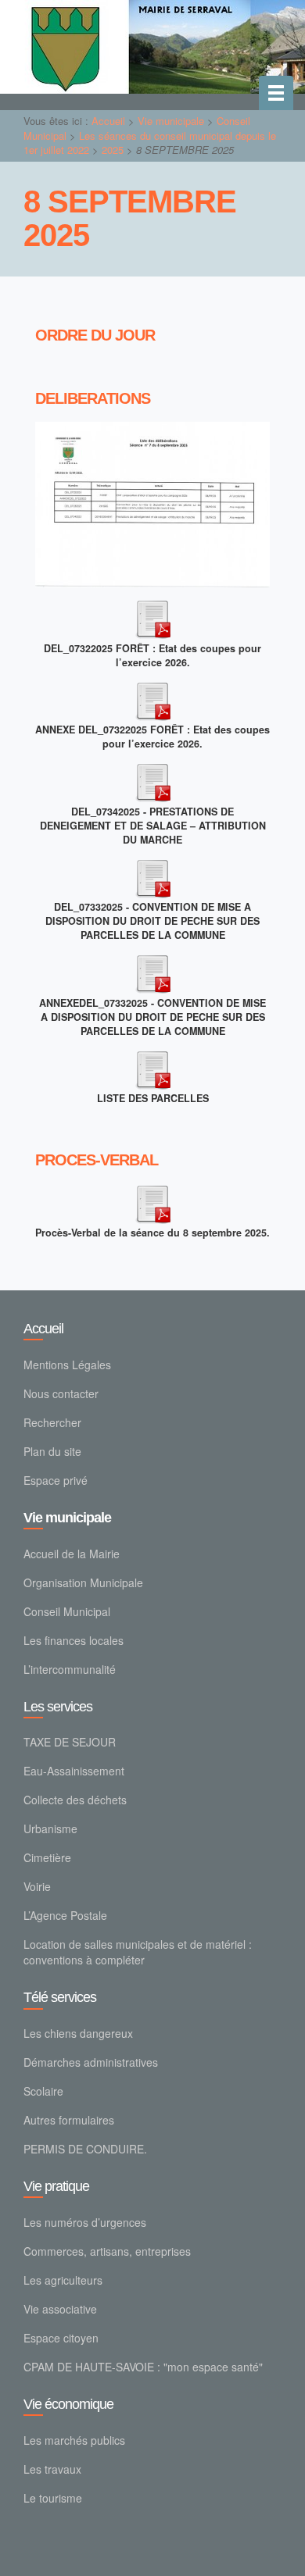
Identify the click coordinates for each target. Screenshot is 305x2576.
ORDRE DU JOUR (95, 335)
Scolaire (43, 2091)
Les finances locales (74, 1640)
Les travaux (52, 2469)
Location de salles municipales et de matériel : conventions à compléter (138, 1952)
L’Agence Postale (65, 1915)
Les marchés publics (74, 2440)
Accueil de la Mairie (72, 1554)
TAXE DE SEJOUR (70, 1742)
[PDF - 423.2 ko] (152, 617)
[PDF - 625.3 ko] (152, 876)
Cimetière (47, 1857)
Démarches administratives (91, 2062)
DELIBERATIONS (93, 399)
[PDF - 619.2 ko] (152, 780)
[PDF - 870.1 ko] (152, 1067)
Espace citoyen (61, 2338)
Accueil (108, 121)
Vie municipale (171, 121)
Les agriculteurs (63, 2280)
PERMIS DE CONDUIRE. (85, 2149)
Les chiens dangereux (78, 2033)
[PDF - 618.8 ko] (152, 1201)
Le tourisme (53, 2498)
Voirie (37, 1886)
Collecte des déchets (75, 1800)
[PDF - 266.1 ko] (152, 698)
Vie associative (60, 2309)
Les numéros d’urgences (85, 2222)
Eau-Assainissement (74, 1771)
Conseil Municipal (67, 1611)
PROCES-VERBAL (97, 1160)
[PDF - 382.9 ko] (152, 972)
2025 (113, 150)
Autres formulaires (69, 2120)
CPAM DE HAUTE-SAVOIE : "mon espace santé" (143, 2367)
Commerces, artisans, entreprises (107, 2251)
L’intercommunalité (70, 1669)
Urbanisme (50, 1829)
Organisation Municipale (83, 1582)
